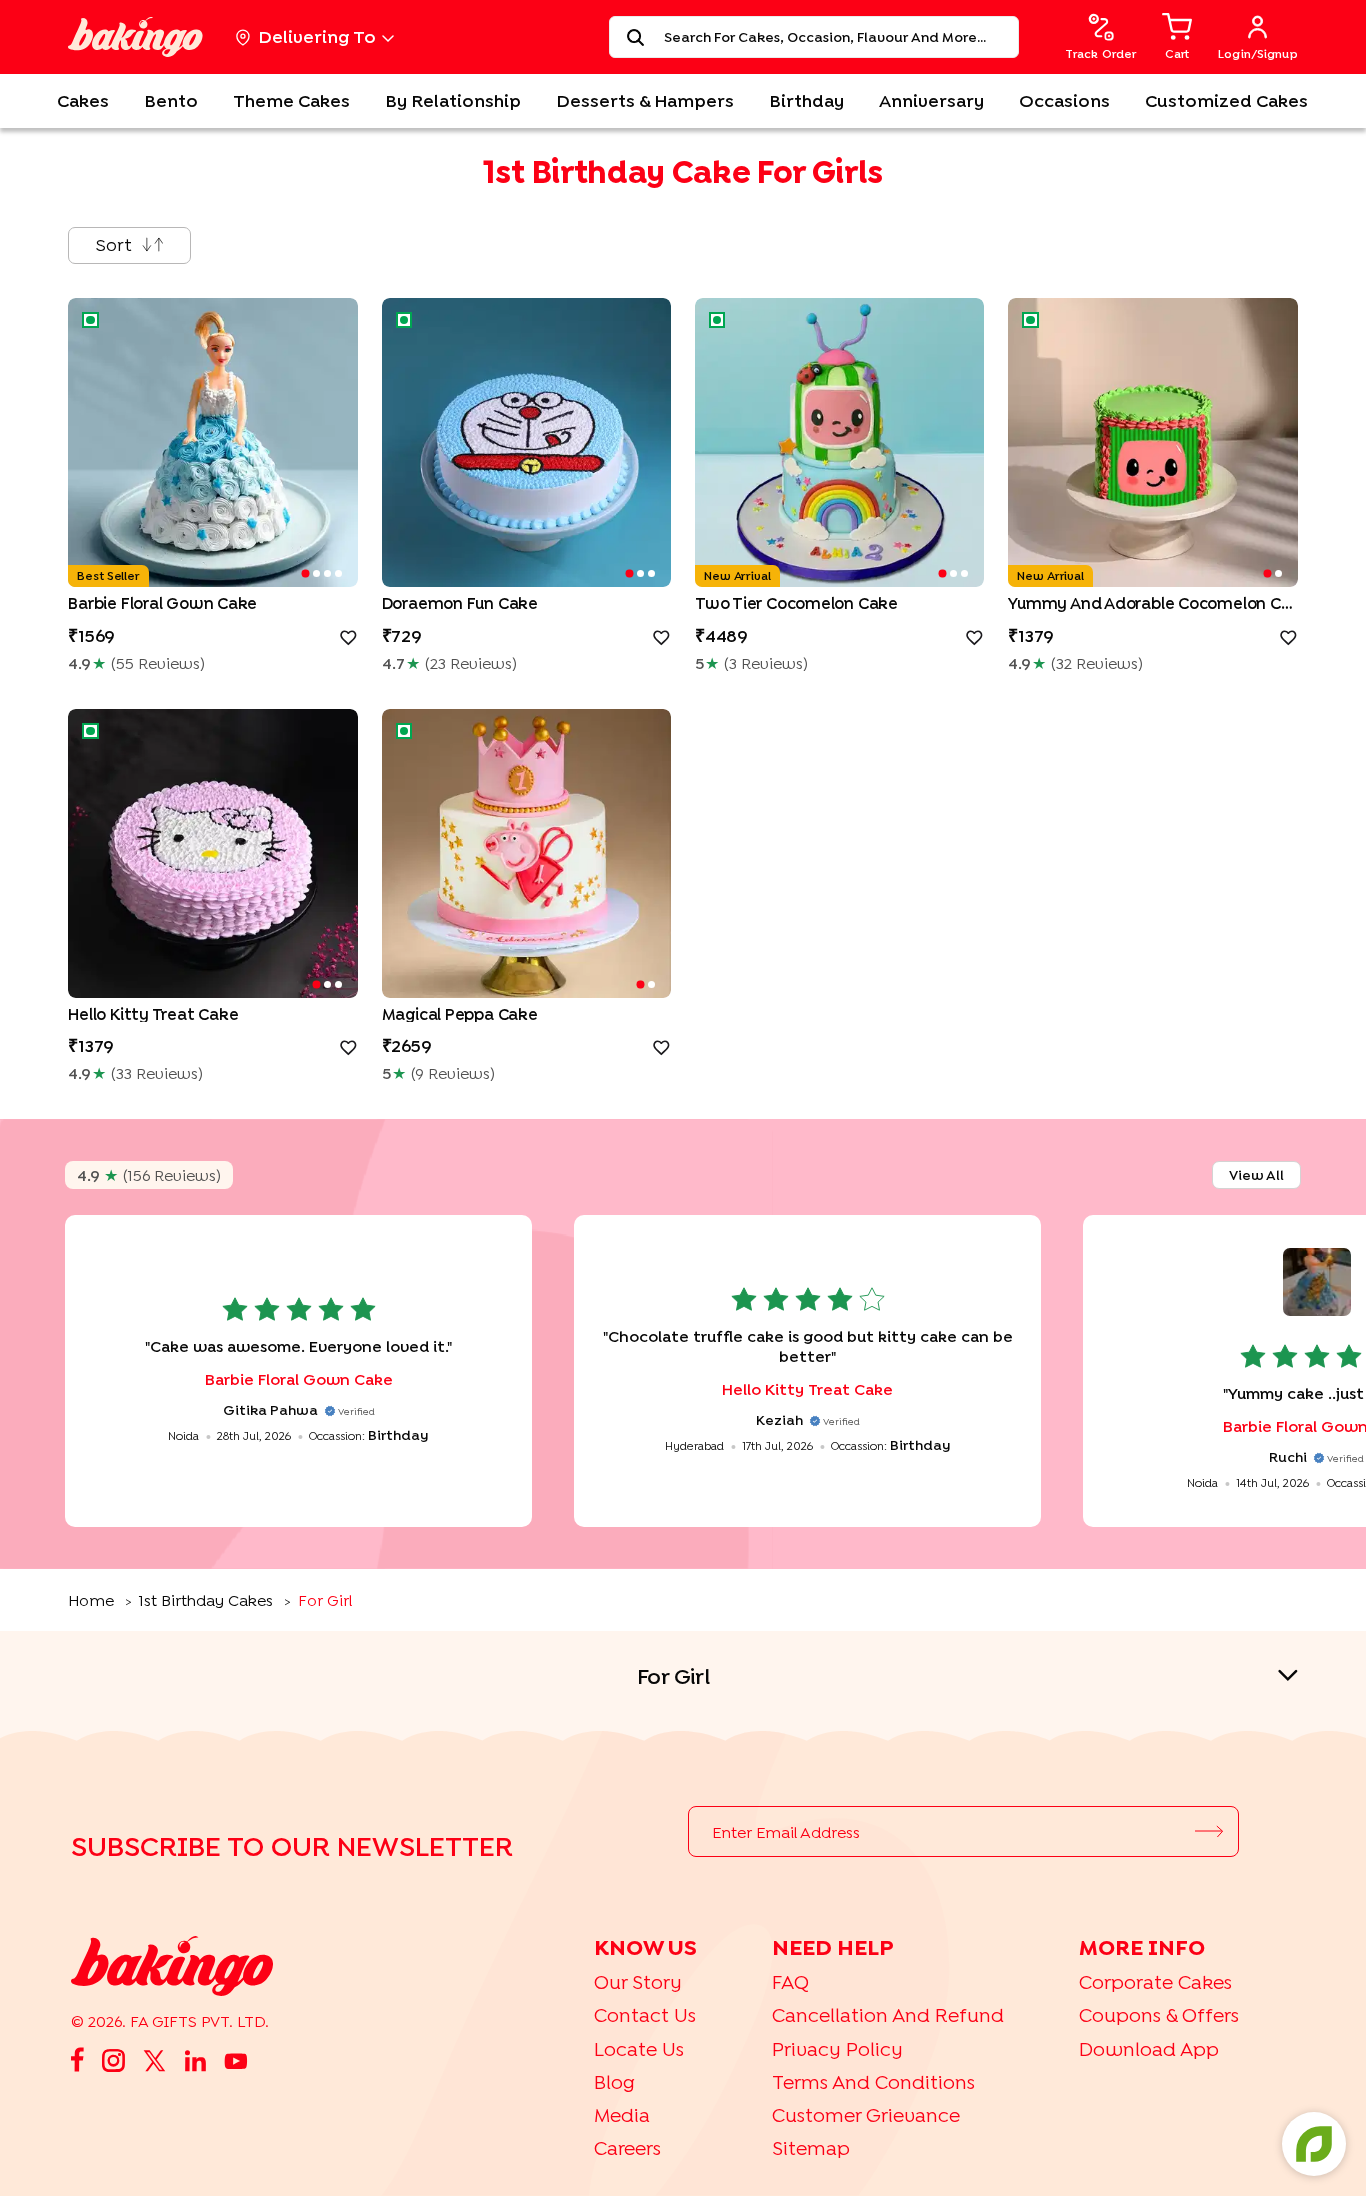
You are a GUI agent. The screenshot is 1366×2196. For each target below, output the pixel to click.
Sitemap (811, 2147)
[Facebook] (77, 2059)
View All (1256, 1174)
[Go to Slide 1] (305, 574)
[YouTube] (236, 2059)
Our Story (638, 1981)
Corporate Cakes (1155, 1981)
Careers (627, 2147)
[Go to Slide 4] (338, 573)
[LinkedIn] (195, 2059)
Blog (614, 2081)
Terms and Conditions (873, 2081)
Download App (1149, 2048)
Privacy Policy (837, 2048)
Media (622, 2114)
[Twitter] (154, 2059)
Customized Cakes (1226, 100)
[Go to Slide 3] (327, 573)
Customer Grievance (866, 2114)
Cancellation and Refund (888, 2014)
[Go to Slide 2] (316, 573)
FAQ (790, 1981)
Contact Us (645, 2014)
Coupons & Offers (1159, 2014)
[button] (212, 442)
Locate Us (639, 2048)
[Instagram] (113, 2059)
